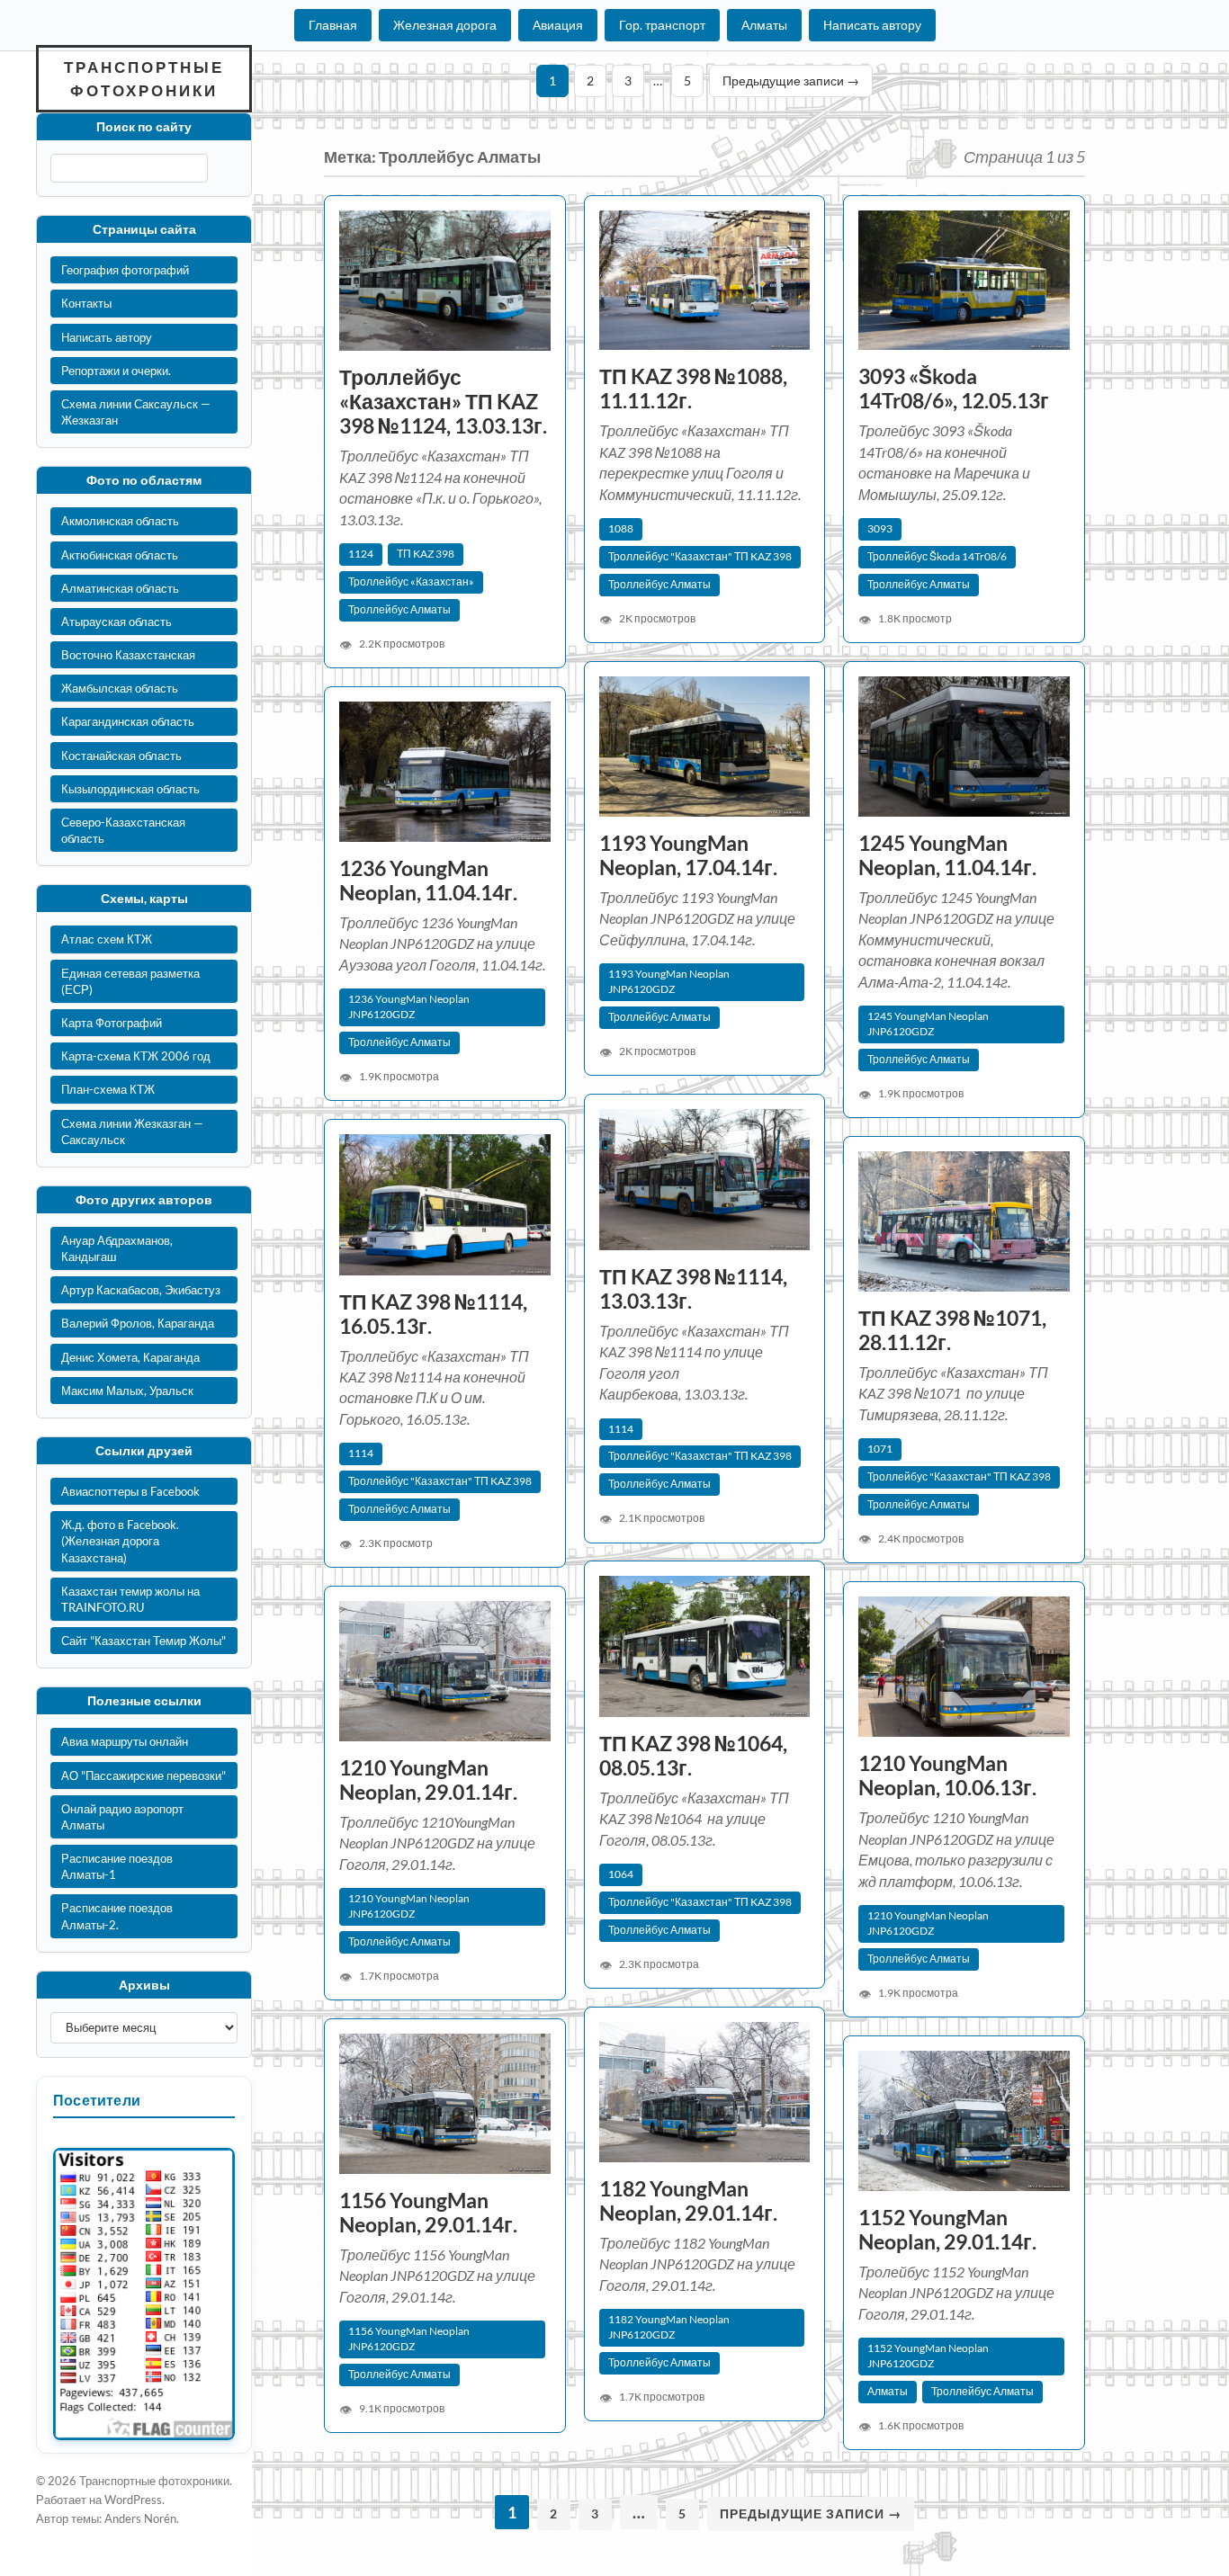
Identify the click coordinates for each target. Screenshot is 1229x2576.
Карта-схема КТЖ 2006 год (136, 1056)
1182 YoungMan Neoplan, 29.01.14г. (688, 2201)
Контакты (86, 303)
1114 (621, 1429)
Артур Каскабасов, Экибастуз (141, 1290)
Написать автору (872, 25)
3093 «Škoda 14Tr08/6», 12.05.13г (954, 389)
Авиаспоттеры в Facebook (130, 1491)
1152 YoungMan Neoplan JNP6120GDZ (928, 2356)
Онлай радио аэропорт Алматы (122, 1817)
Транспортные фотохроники (144, 79)
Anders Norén (140, 2518)
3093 (880, 528)
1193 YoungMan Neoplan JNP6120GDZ (669, 981)
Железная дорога (445, 25)
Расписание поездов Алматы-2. (117, 1916)
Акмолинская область (120, 521)
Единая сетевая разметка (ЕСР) (130, 981)
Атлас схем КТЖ (107, 939)
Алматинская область (120, 588)
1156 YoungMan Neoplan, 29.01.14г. (428, 2213)
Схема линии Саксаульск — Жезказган (136, 412)
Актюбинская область (120, 555)
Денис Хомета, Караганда (130, 1357)
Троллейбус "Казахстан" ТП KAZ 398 (700, 556)
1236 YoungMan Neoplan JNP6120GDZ (409, 1006)
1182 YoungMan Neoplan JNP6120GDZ (669, 2327)
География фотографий (125, 270)
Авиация (558, 25)
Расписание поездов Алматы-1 (117, 1866)
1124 (361, 554)
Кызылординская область (130, 789)
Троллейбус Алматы (399, 609)
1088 (621, 528)
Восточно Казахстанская (128, 655)
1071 (880, 1449)
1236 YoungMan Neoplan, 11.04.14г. (428, 881)
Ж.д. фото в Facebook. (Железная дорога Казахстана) (120, 1541)
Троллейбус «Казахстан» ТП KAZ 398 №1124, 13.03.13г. (443, 402)
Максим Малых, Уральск (127, 1391)
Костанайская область (121, 756)
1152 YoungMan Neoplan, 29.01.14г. (947, 2230)
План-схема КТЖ (108, 1089)
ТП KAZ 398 (426, 554)
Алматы (764, 25)
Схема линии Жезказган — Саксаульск (132, 1131)
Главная (333, 25)
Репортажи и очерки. (116, 371)
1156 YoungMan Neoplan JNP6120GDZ (409, 2339)
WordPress (133, 2500)
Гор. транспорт (662, 25)
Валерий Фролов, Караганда (138, 1323)
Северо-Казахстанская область (123, 830)
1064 (621, 1874)
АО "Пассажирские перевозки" (144, 1775)
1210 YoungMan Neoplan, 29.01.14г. (428, 1780)
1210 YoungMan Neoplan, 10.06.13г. (947, 1775)
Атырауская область (117, 622)
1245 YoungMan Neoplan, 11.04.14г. (947, 855)
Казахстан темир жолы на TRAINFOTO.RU (130, 1599)
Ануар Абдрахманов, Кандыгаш (117, 1248)
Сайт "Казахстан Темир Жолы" (144, 1641)
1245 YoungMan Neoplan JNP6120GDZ (928, 1024)
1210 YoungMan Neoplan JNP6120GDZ (928, 1923)
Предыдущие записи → (791, 80)
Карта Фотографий (112, 1023)
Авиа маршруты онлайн (125, 1741)
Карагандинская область (128, 721)
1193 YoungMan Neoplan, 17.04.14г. (688, 855)
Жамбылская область (120, 688)
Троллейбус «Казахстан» (411, 581)
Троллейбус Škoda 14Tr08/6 (937, 556)
